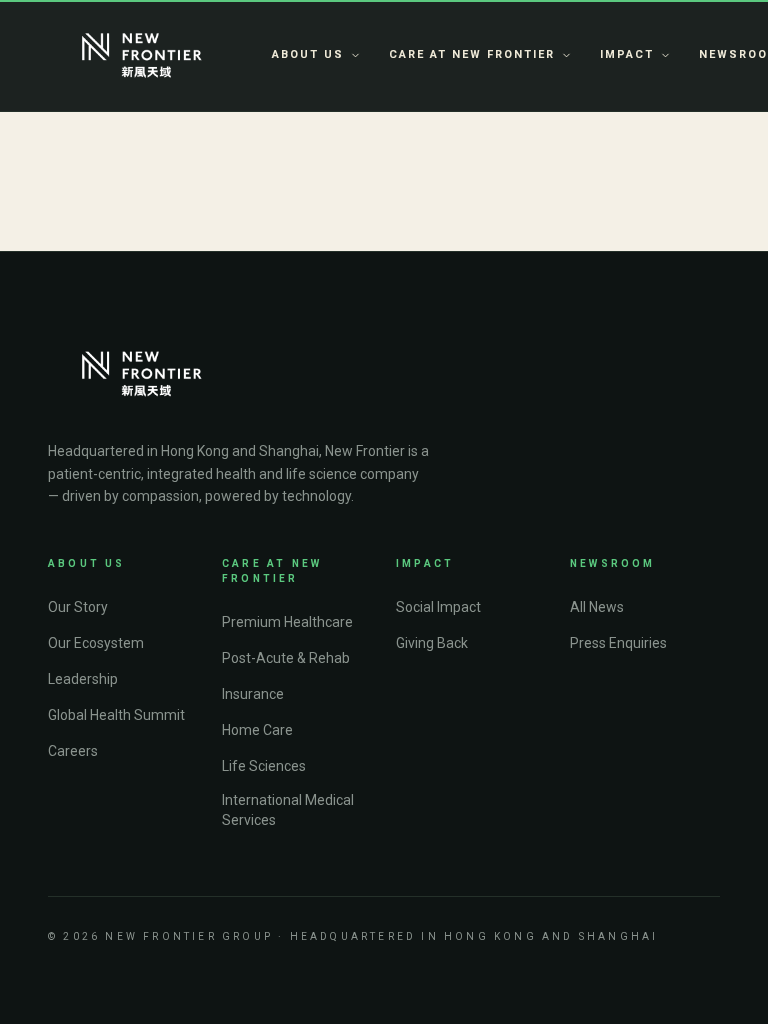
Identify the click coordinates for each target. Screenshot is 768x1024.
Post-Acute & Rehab (286, 658)
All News (597, 607)
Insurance (253, 694)
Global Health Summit (116, 715)
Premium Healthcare (287, 622)
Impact (627, 54)
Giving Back (432, 643)
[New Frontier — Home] (142, 56)
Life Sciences (264, 766)
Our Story (78, 607)
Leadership (83, 679)
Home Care (257, 730)
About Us (308, 54)
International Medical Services (288, 810)
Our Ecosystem (96, 643)
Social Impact (438, 607)
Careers (73, 751)
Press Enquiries (618, 643)
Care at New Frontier (472, 54)
